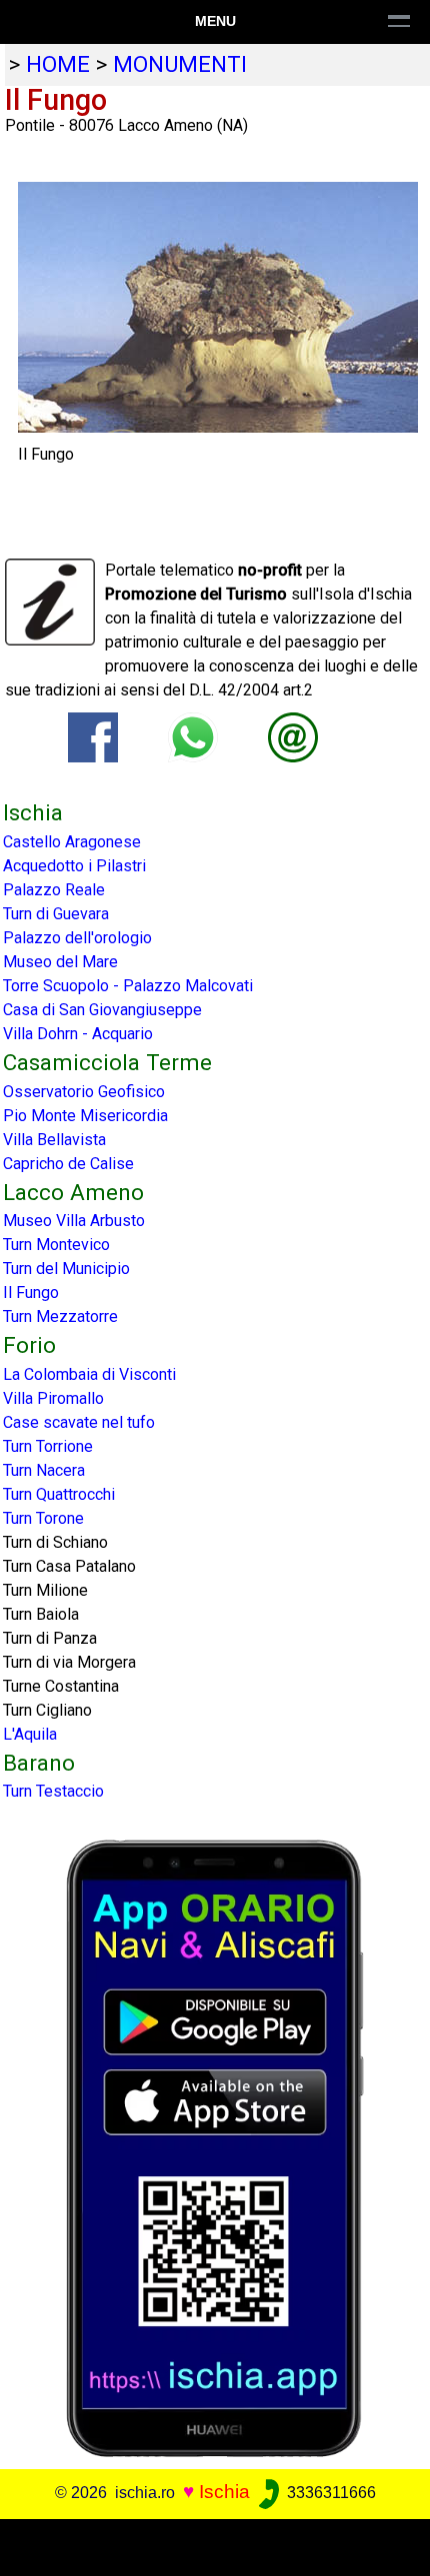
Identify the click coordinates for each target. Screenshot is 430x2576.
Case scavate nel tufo (79, 1422)
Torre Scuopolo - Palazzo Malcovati (128, 986)
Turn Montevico (56, 1245)
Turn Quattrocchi (59, 1494)
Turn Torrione (48, 1446)
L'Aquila (30, 1734)
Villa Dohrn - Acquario (78, 1034)
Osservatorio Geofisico (84, 1092)
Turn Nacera (44, 1470)
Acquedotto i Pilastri (74, 866)
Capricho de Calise (68, 1164)
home (58, 64)
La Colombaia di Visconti (89, 1374)
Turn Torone (43, 1518)
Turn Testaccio (53, 1791)
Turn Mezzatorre (60, 1316)
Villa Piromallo (53, 1398)
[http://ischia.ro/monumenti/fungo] (293, 737)
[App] (215, 2148)
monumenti (180, 64)
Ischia (224, 2492)
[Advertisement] (215, 2544)
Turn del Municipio (66, 1269)
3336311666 (329, 2493)
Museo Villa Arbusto (74, 1221)
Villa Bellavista (54, 1140)
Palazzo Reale (54, 890)
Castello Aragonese (72, 842)
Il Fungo (31, 1292)
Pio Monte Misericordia (85, 1116)
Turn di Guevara (56, 914)
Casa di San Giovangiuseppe (102, 1010)
